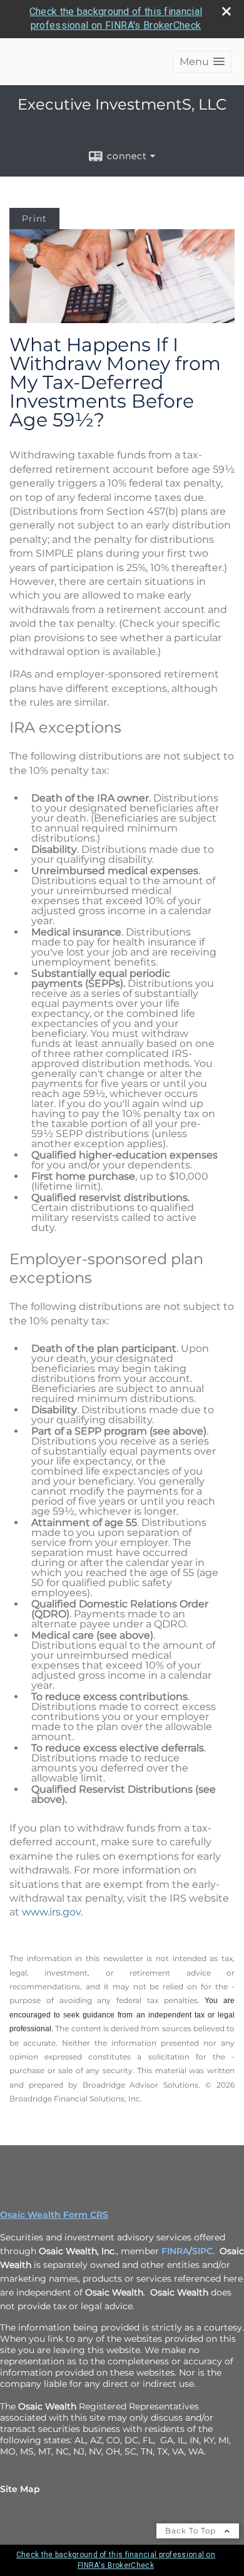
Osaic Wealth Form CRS (54, 2215)
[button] (202, 62)
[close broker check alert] (226, 11)
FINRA (175, 2251)
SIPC (202, 2251)
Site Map (20, 2489)
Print (34, 219)
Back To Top (192, 2531)
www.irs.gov (51, 1912)
